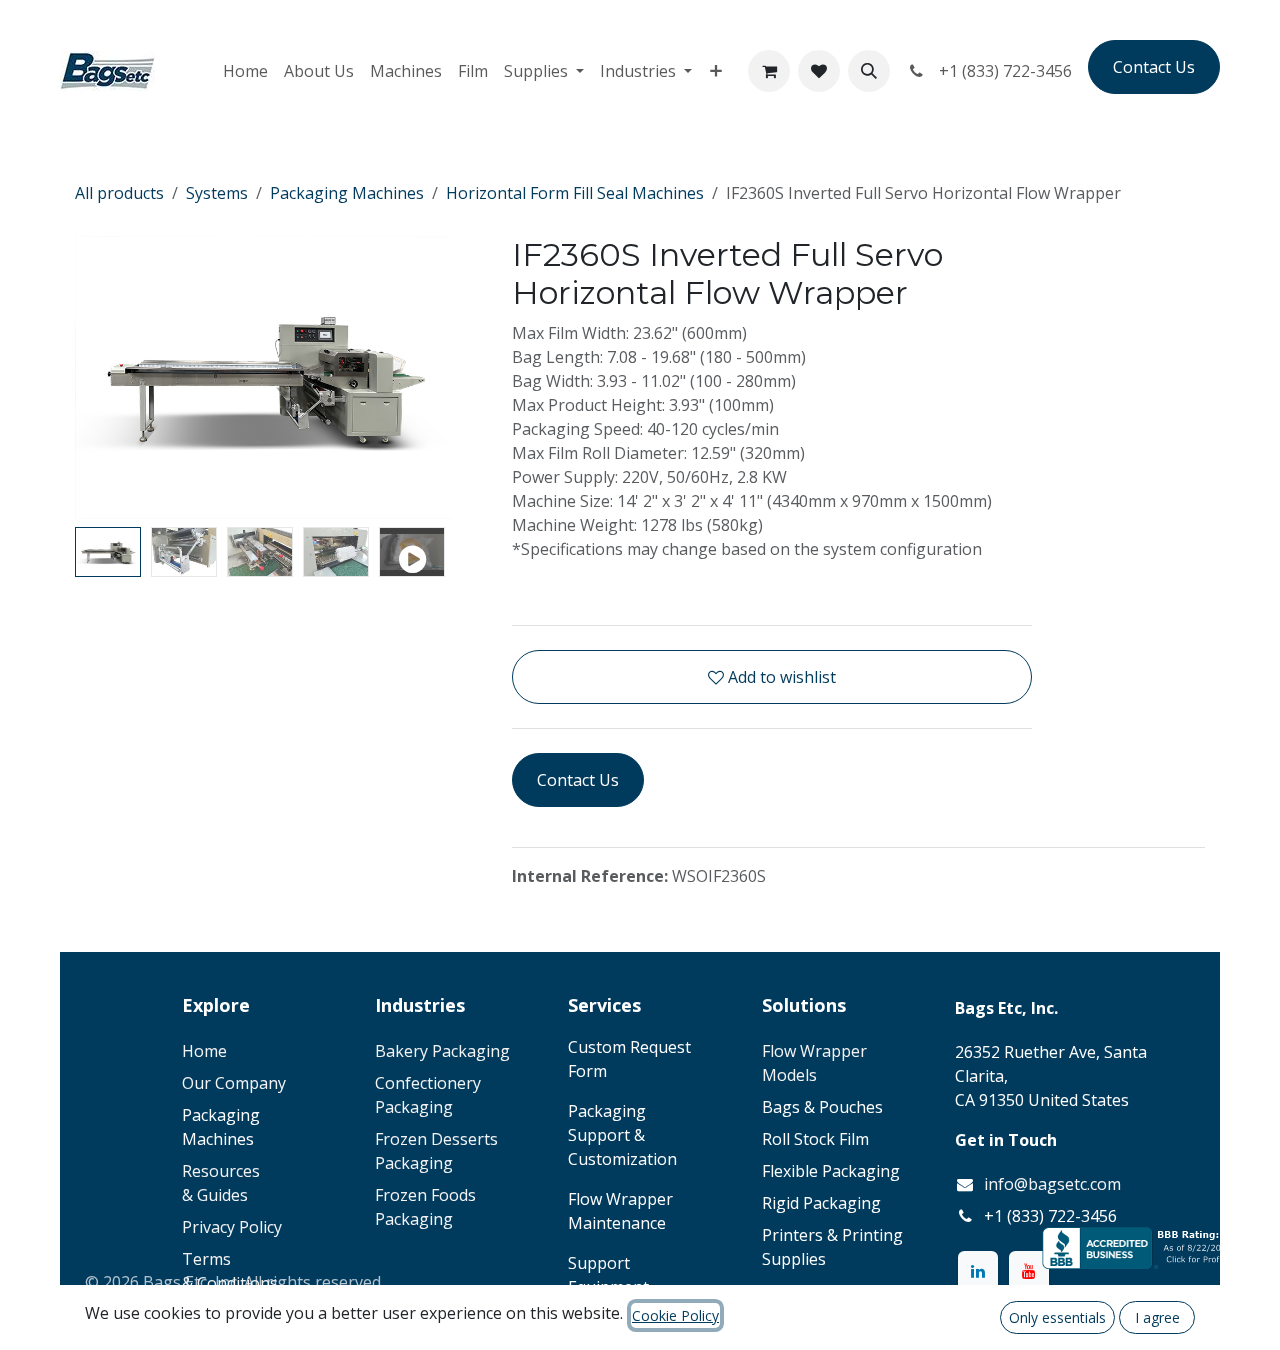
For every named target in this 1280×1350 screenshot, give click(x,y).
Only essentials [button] (1057, 1317)
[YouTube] (1029, 1271)
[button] (869, 71)
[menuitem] (245, 71)
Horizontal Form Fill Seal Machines (575, 193)
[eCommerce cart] (769, 71)
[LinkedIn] (978, 1271)
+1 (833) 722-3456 (1001, 71)
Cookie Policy (675, 1315)
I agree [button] (1157, 1317)
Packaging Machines (347, 193)
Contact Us (1154, 67)
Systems (217, 193)
